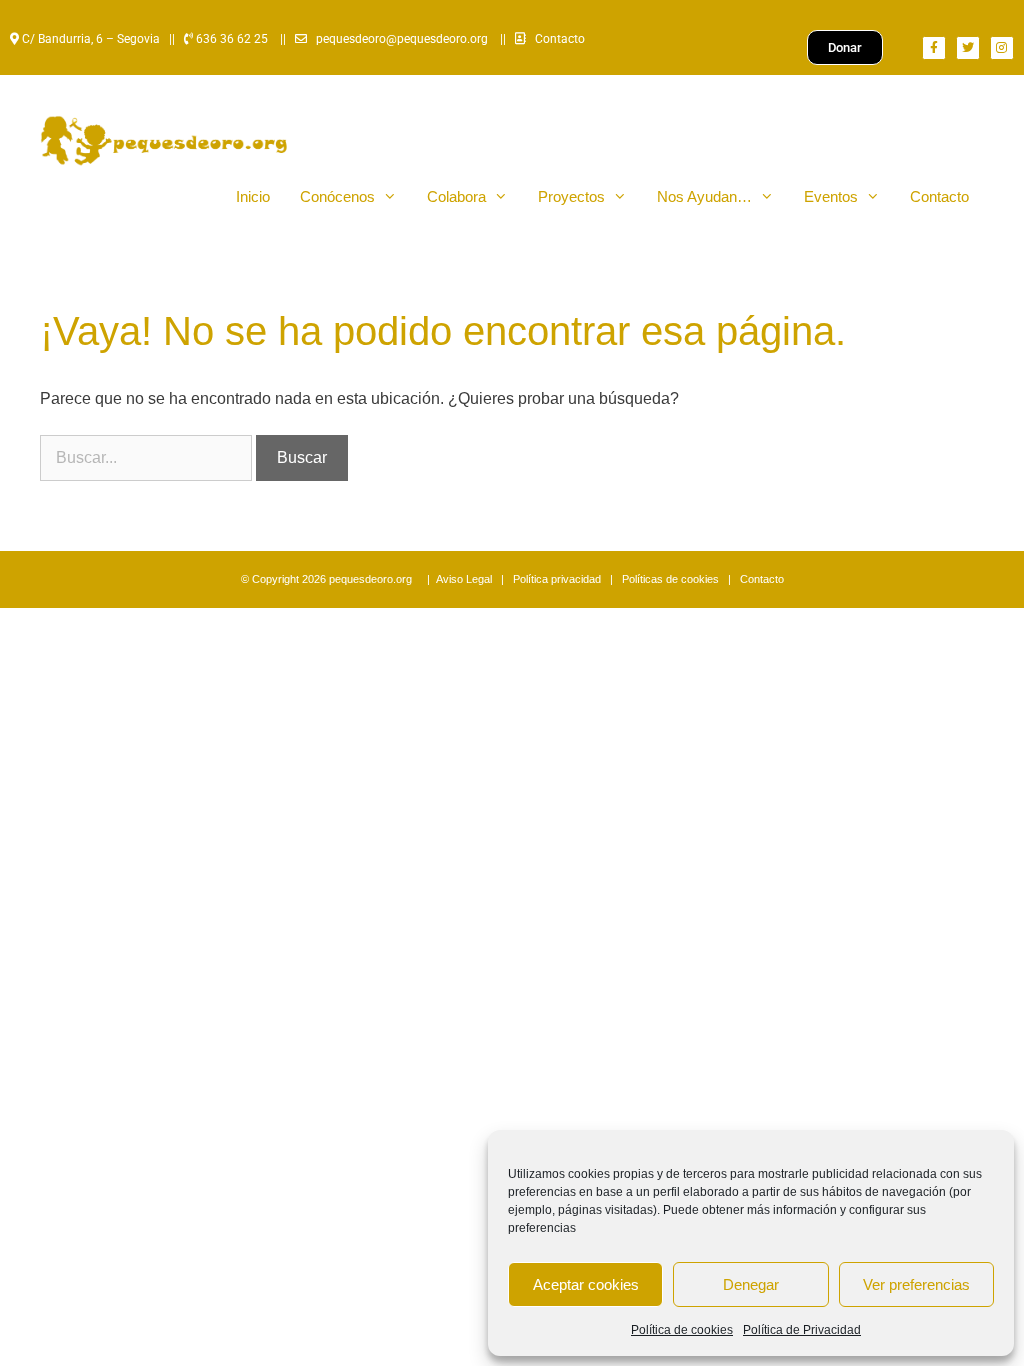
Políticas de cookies (670, 579)
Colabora (456, 196)
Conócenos (337, 196)
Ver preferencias (916, 1284)
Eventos (831, 196)
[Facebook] (934, 48)
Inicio (253, 196)
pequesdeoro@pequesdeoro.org (402, 39)
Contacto (560, 39)
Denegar (751, 1284)
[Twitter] (968, 48)
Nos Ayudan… (704, 196)
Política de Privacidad (802, 1330)
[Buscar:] (148, 457)
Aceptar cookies (586, 1284)
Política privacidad (557, 579)
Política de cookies (682, 1330)
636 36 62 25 (230, 39)
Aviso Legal (464, 579)
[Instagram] (1002, 48)
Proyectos (571, 196)
